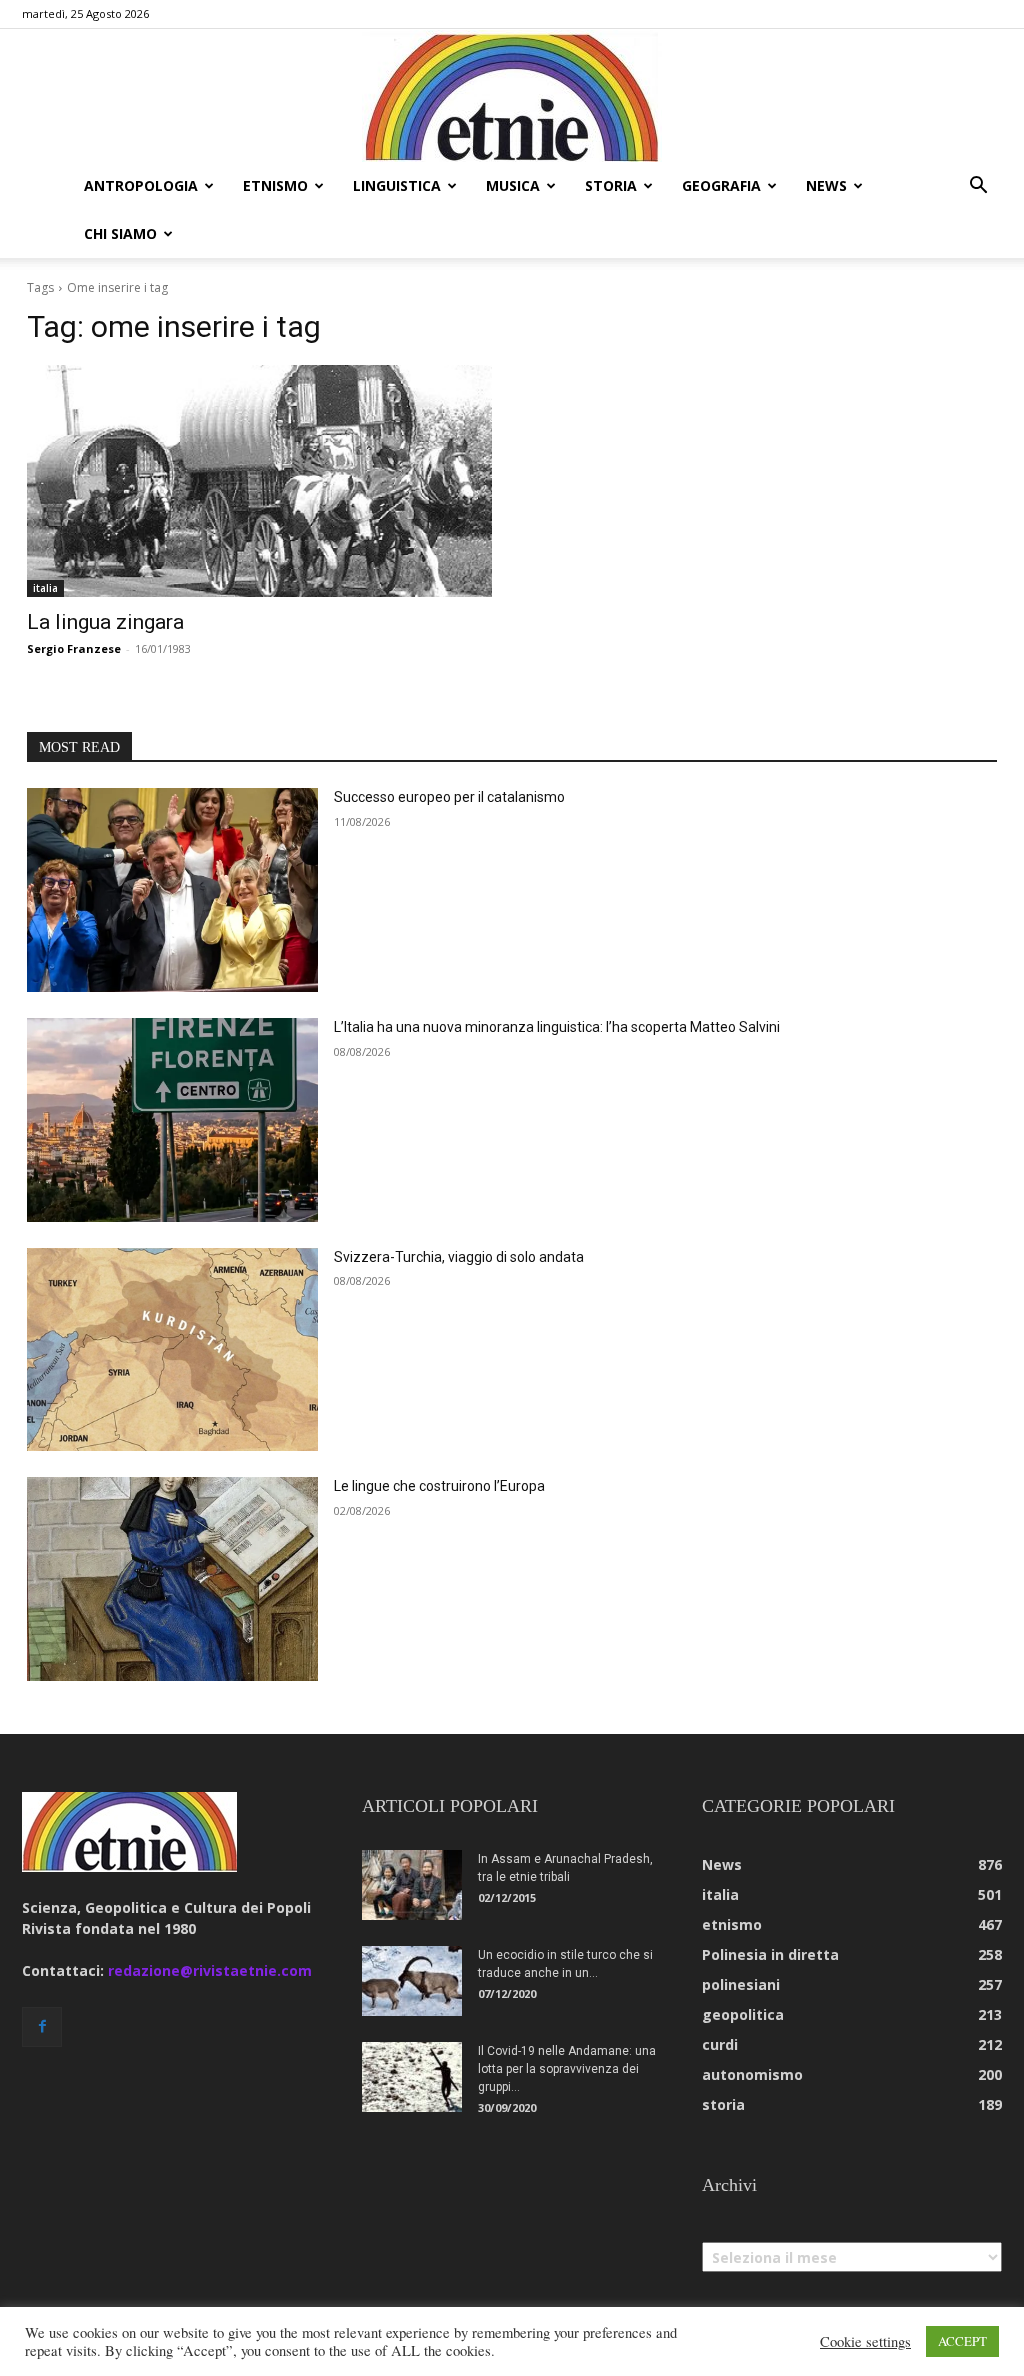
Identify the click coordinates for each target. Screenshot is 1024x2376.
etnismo (275, 185)
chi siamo (120, 233)
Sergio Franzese (74, 648)
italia (45, 588)
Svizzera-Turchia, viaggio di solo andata (459, 1257)
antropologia (141, 185)
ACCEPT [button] (962, 2341)
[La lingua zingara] (259, 481)
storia (611, 185)
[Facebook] (42, 2027)
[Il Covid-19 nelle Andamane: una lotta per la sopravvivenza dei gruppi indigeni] (412, 2077)
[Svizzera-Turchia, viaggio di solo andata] (172, 1350)
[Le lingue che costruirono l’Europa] (172, 1579)
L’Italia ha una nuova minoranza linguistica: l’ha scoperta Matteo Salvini (557, 1027)
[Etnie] (512, 96)
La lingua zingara (105, 622)
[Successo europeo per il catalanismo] (172, 890)
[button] (978, 187)
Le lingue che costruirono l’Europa (439, 1486)
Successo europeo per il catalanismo (449, 797)
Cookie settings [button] (865, 2342)
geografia (721, 185)
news (826, 185)
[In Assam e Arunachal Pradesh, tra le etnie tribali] (412, 1885)
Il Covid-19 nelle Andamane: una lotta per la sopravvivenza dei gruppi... (567, 2069)
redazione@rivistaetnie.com (210, 1970)
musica (513, 185)
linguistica (397, 185)
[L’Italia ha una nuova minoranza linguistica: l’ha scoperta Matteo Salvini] (172, 1120)
